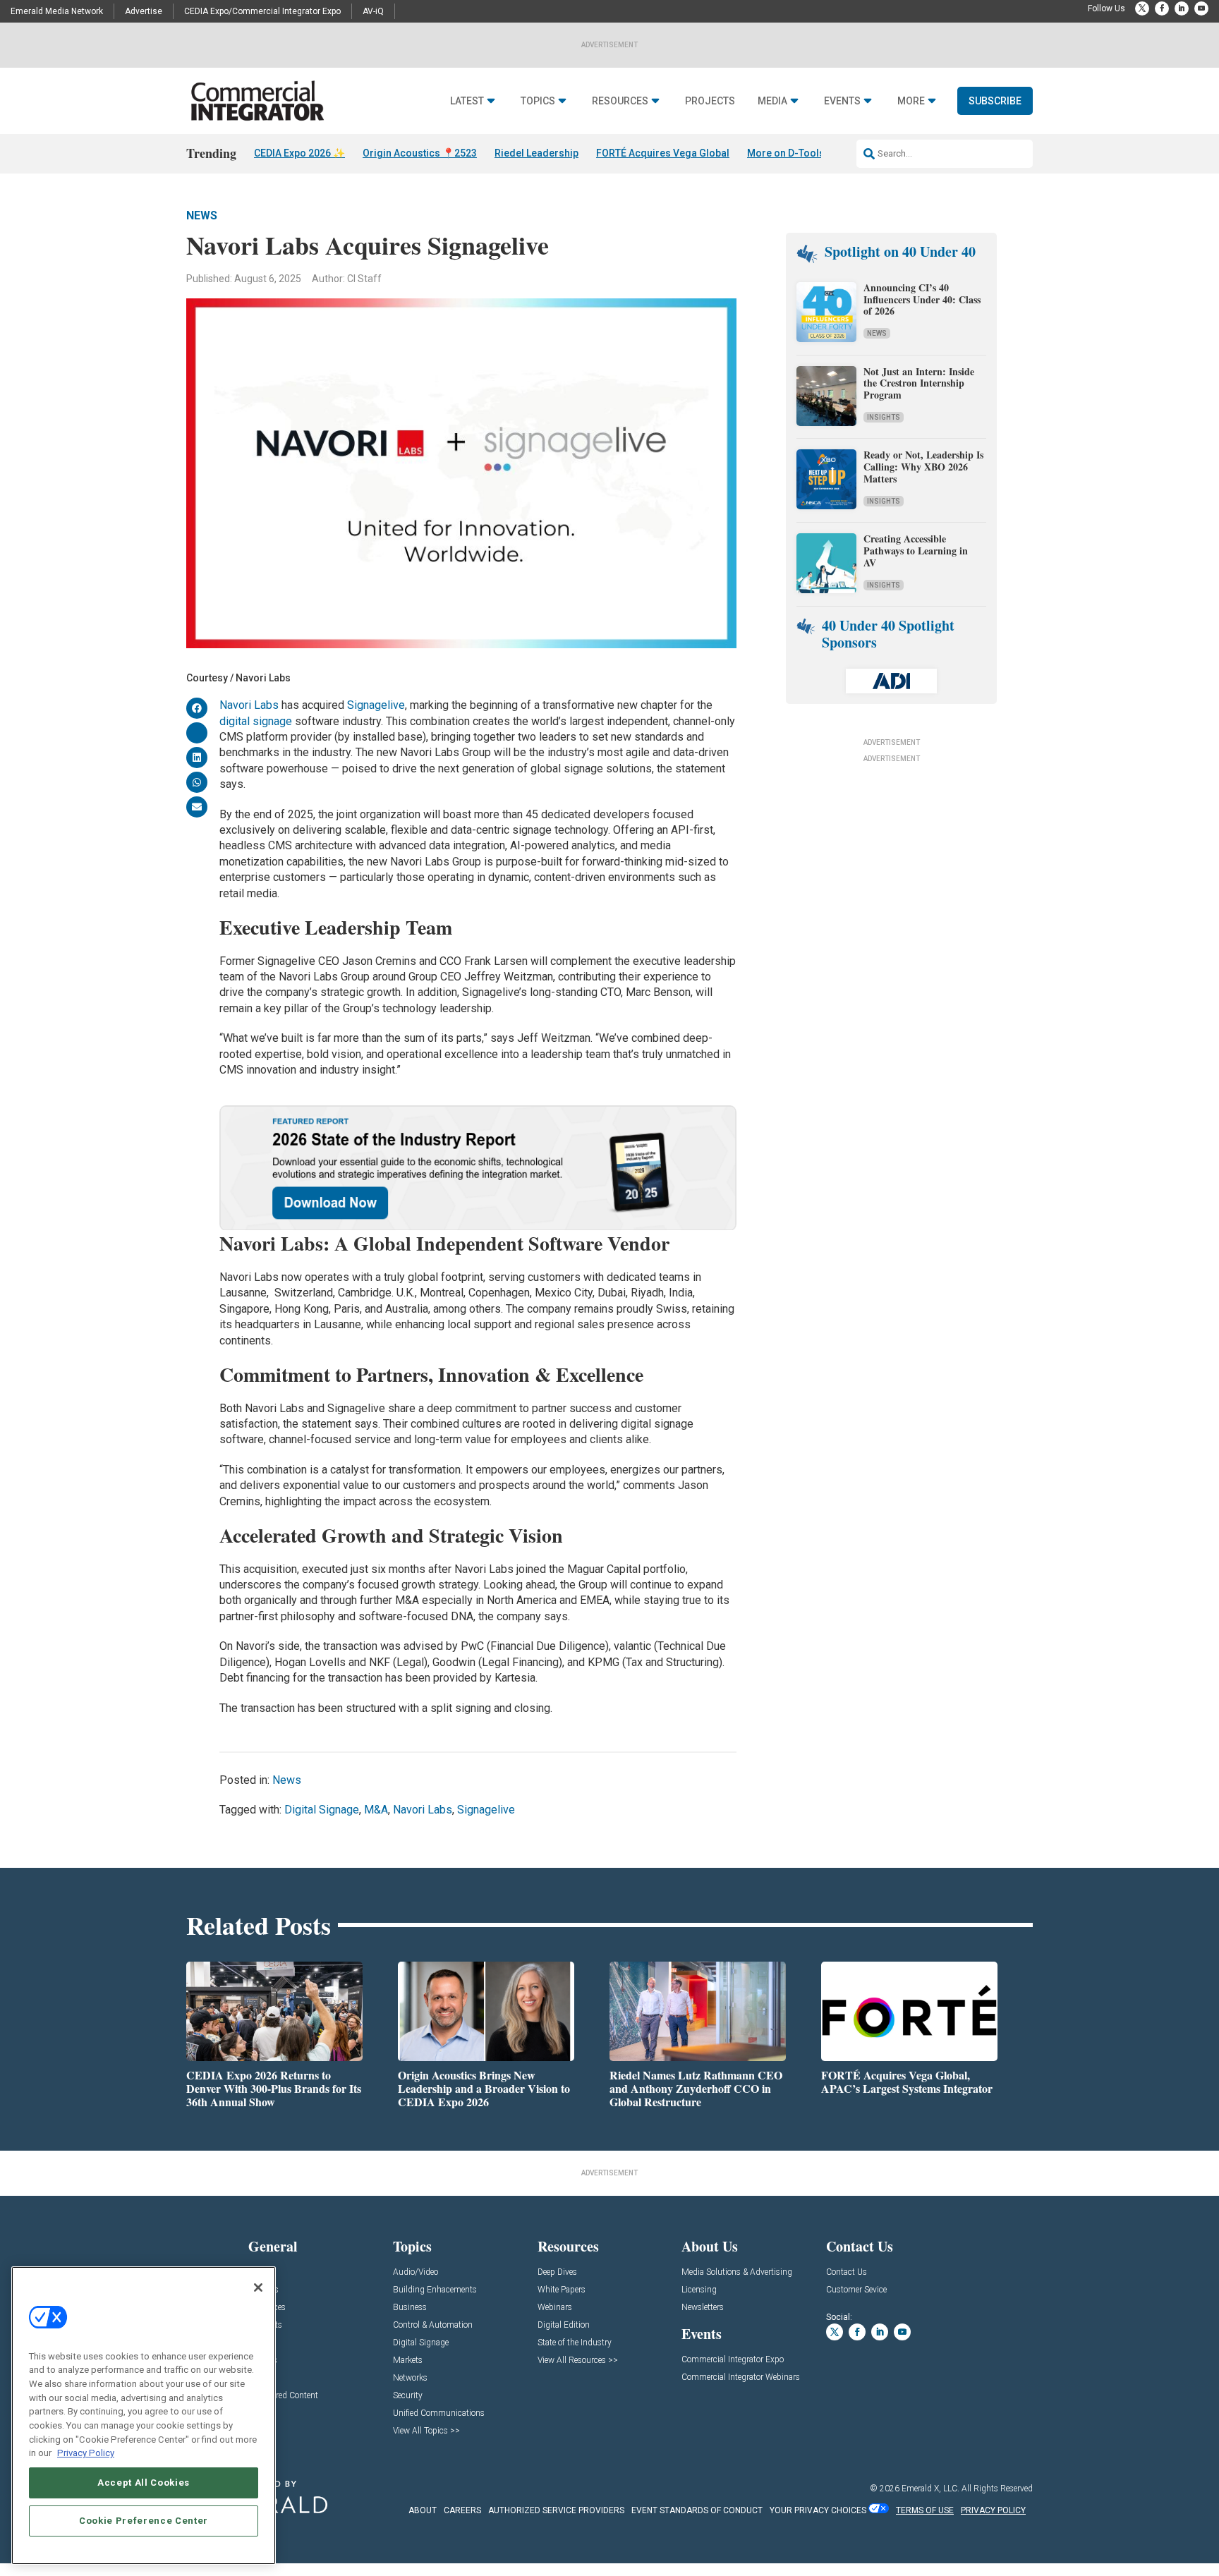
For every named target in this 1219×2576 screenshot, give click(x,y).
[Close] (258, 2288)
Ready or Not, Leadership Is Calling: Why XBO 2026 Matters (923, 467)
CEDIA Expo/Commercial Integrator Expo (262, 11)
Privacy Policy (86, 2453)
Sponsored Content (283, 2396)
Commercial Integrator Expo (733, 2360)
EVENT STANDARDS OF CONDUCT (697, 2510)
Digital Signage (322, 1810)
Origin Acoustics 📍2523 (420, 153)
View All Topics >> (426, 2431)
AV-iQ (373, 11)
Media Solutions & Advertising (737, 2272)
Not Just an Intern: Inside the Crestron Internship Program (919, 383)
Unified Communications (439, 2413)
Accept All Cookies (144, 2483)
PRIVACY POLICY (993, 2510)
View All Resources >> (578, 2361)
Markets (408, 2361)
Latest (467, 101)
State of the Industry (575, 2343)
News (202, 215)
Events (842, 101)
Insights (884, 417)
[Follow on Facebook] (1162, 8)
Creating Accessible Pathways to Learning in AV (916, 551)
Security (408, 2396)
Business (410, 2308)
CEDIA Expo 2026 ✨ (299, 153)
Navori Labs (249, 705)
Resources (620, 101)
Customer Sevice (856, 2290)
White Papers (562, 2290)
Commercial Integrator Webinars (741, 2377)
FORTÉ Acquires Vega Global (663, 153)
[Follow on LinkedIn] (1182, 8)
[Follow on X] (1142, 8)
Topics (538, 101)
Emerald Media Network (57, 11)
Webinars (555, 2308)
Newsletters (703, 2308)
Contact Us (847, 2272)
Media (772, 101)
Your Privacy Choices (818, 2510)
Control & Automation (433, 2325)
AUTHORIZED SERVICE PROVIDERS (556, 2510)
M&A (376, 1810)
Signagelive (376, 705)
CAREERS (462, 2510)
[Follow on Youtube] (1201, 8)
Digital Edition (564, 2325)
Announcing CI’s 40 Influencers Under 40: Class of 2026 (922, 299)
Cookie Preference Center (144, 2521)
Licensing (699, 2290)
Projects (710, 101)
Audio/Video (416, 2272)
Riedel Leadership (536, 153)
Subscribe (995, 101)
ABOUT (423, 2510)
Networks (410, 2378)
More (911, 101)
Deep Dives (557, 2272)
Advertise (144, 11)
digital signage (256, 721)
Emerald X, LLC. (930, 2489)
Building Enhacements (435, 2290)
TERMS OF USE (925, 2510)
